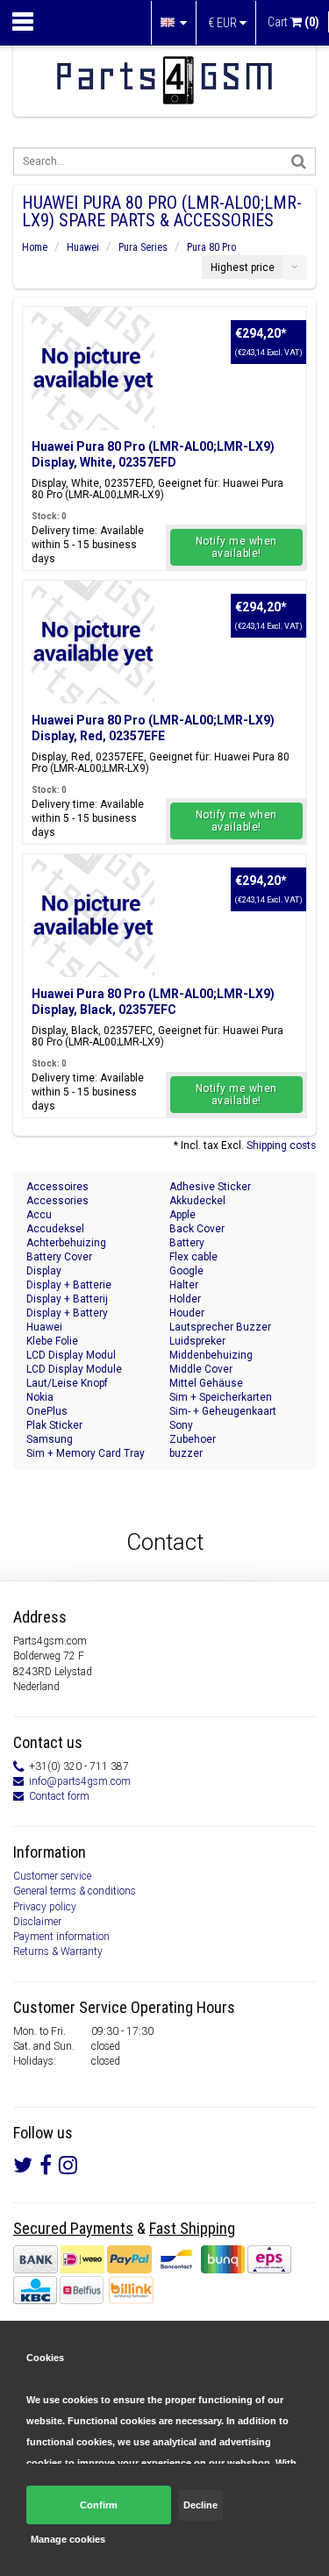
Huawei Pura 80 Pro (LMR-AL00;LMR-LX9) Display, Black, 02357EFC (153, 1002)
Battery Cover (59, 1257)
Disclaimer (37, 1922)
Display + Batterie (69, 1285)
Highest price (243, 268)
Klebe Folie (52, 1341)
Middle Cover (201, 1369)
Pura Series (143, 247)
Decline (200, 2505)
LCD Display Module (74, 1369)
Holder (185, 1299)
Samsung (50, 1439)
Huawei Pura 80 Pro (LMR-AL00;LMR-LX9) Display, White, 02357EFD (153, 454)
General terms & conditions (75, 1891)
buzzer (186, 1453)
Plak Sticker (54, 1425)
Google (186, 1271)
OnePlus (47, 1411)
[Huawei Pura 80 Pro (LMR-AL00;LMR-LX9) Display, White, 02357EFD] (93, 368)
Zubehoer (193, 1439)
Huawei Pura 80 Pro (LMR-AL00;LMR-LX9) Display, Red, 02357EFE (153, 728)
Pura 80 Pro (211, 247)
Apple (182, 1215)
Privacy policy (45, 1907)
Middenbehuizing (211, 1355)
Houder (187, 1313)
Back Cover (197, 1229)
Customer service (52, 1876)
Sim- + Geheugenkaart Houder (223, 1412)
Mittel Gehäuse (206, 1383)
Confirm (99, 2505)
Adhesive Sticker (210, 1187)
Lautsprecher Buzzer (220, 1327)
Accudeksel (55, 1229)
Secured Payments (73, 2228)
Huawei (83, 247)
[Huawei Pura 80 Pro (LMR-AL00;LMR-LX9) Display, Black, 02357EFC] (93, 916)
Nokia (40, 1397)
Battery (187, 1243)
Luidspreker (197, 1341)
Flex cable (193, 1257)
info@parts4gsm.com (80, 1781)
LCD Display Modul (71, 1355)
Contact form (59, 1796)
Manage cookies (68, 2539)
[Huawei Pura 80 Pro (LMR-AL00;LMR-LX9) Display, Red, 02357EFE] (93, 642)
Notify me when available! (236, 547)
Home (35, 247)
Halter (184, 1285)
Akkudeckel (197, 1201)
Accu (39, 1215)
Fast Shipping (192, 2228)
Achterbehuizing (66, 1243)
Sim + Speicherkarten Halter (221, 1398)
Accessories (57, 1201)
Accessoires (57, 1187)
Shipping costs (281, 1145)
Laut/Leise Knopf (67, 1383)
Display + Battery (67, 1313)
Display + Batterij (67, 1299)
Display (44, 1271)
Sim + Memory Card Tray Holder (86, 1454)
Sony (181, 1425)
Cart (293, 22)
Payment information (61, 1937)
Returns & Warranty (58, 1952)
